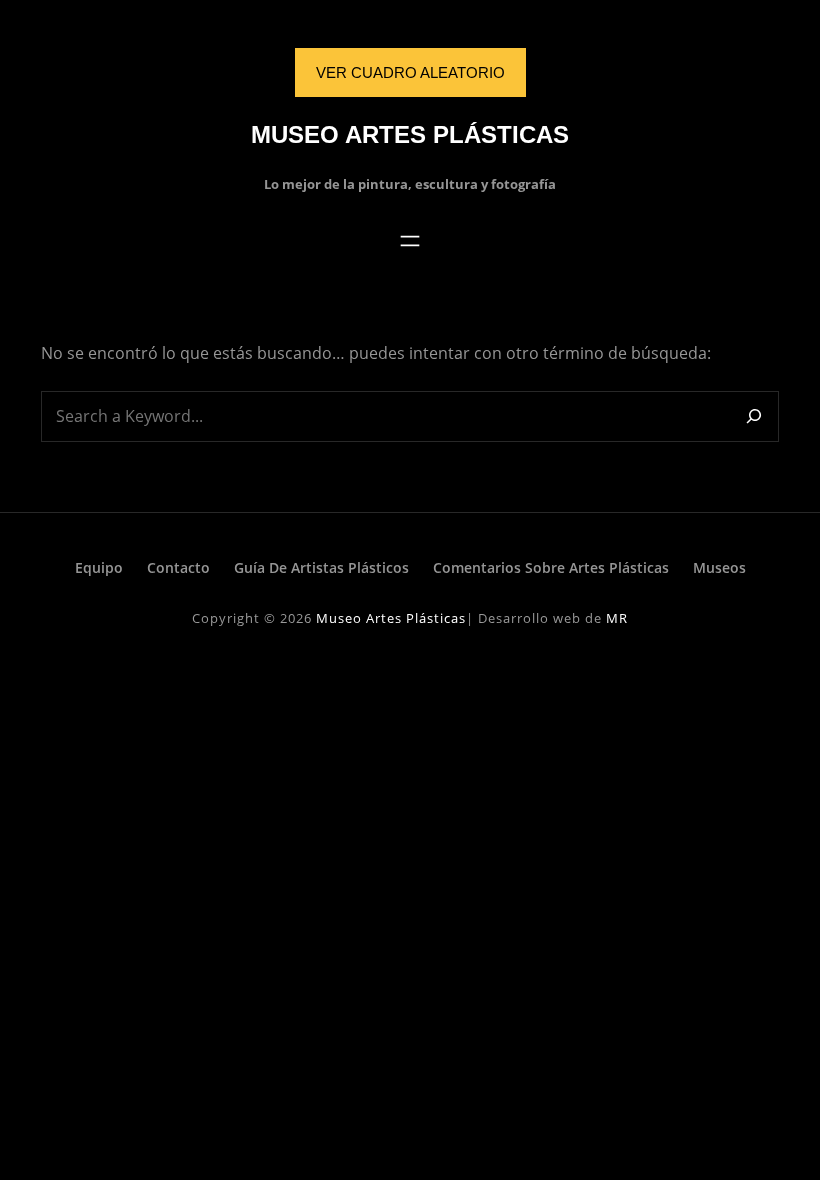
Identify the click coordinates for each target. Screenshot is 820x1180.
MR (617, 618)
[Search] (754, 416)
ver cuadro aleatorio (410, 72)
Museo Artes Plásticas (410, 134)
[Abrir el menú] (410, 241)
